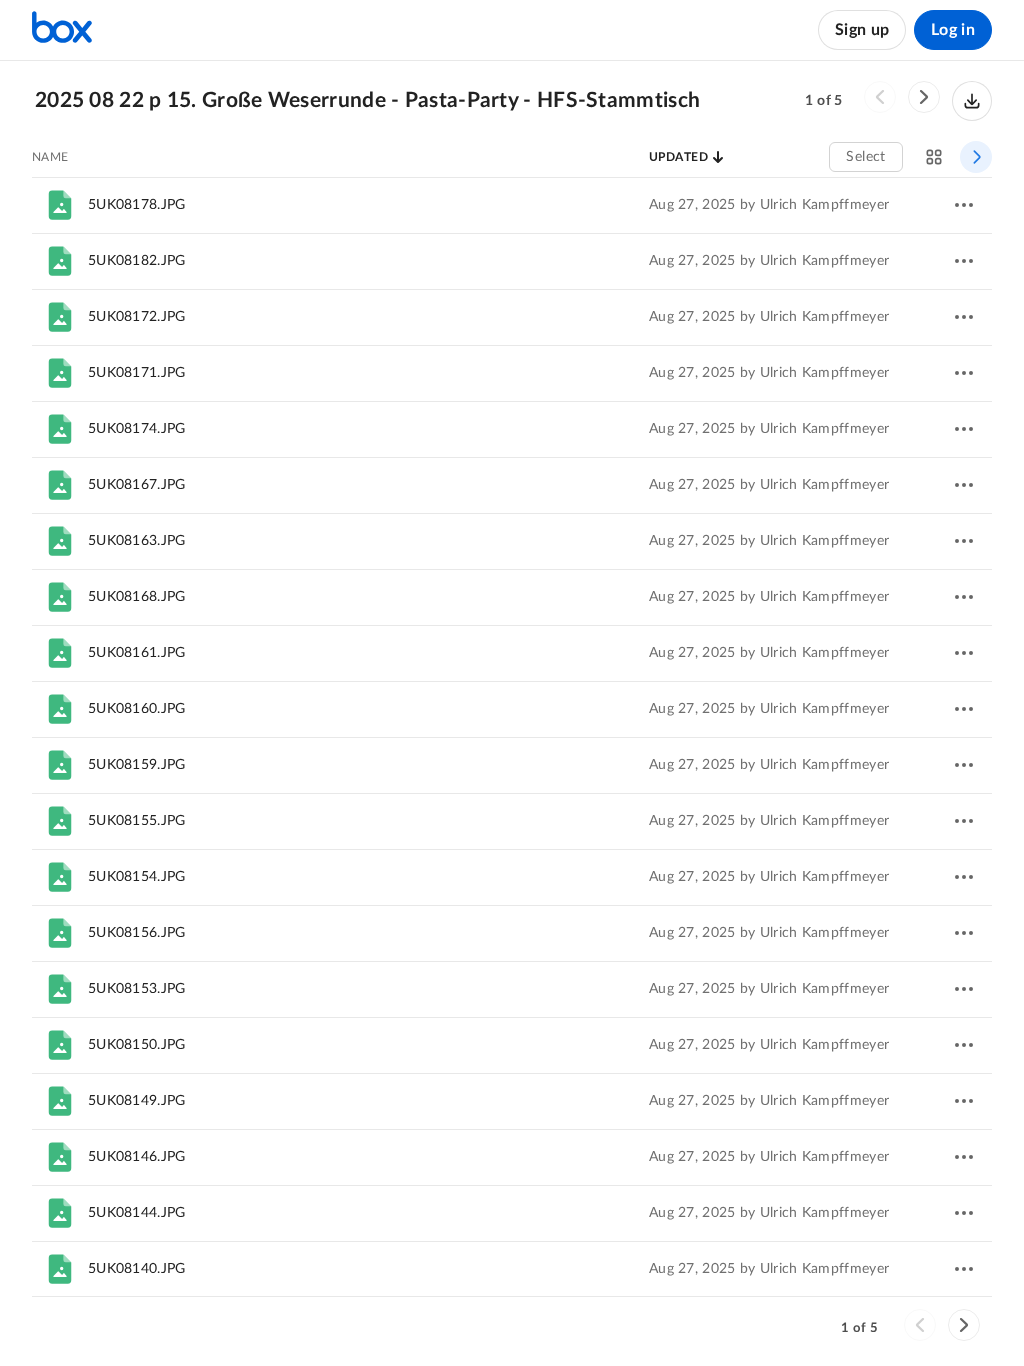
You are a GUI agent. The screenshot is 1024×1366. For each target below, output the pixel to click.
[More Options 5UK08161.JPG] (964, 653)
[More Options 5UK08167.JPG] (964, 485)
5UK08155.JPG (137, 821)
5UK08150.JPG (137, 1045)
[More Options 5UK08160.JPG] (964, 709)
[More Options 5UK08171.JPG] (964, 373)
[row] (512, 205)
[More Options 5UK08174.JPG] (964, 429)
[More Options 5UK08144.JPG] (964, 1213)
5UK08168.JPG (137, 597)
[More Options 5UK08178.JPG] (964, 205)
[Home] (62, 30)
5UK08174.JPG (137, 429)
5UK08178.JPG (137, 205)
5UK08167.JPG (137, 485)
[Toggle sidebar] (976, 157)
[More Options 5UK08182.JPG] (964, 261)
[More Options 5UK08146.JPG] (964, 1157)
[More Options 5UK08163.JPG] (964, 541)
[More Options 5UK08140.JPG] (964, 1269)
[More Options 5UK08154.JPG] (964, 877)
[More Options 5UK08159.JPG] (964, 765)
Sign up (862, 30)
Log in (953, 30)
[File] (60, 205)
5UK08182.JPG (137, 261)
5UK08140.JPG (137, 1269)
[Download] (972, 101)
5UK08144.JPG (137, 1213)
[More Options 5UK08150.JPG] (964, 1045)
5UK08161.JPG (137, 653)
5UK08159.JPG (137, 765)
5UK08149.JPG (137, 1101)
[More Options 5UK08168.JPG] (964, 597)
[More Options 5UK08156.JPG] (964, 933)
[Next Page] (924, 97)
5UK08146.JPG (137, 1157)
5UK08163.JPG (137, 541)
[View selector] (934, 157)
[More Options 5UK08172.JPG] (964, 317)
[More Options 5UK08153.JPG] (964, 989)
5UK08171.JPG (137, 373)
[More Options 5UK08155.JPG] (964, 821)
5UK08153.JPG (137, 989)
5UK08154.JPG (137, 877)
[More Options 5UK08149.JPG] (964, 1101)
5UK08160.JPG (137, 709)
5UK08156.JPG (137, 933)
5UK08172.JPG (137, 317)
